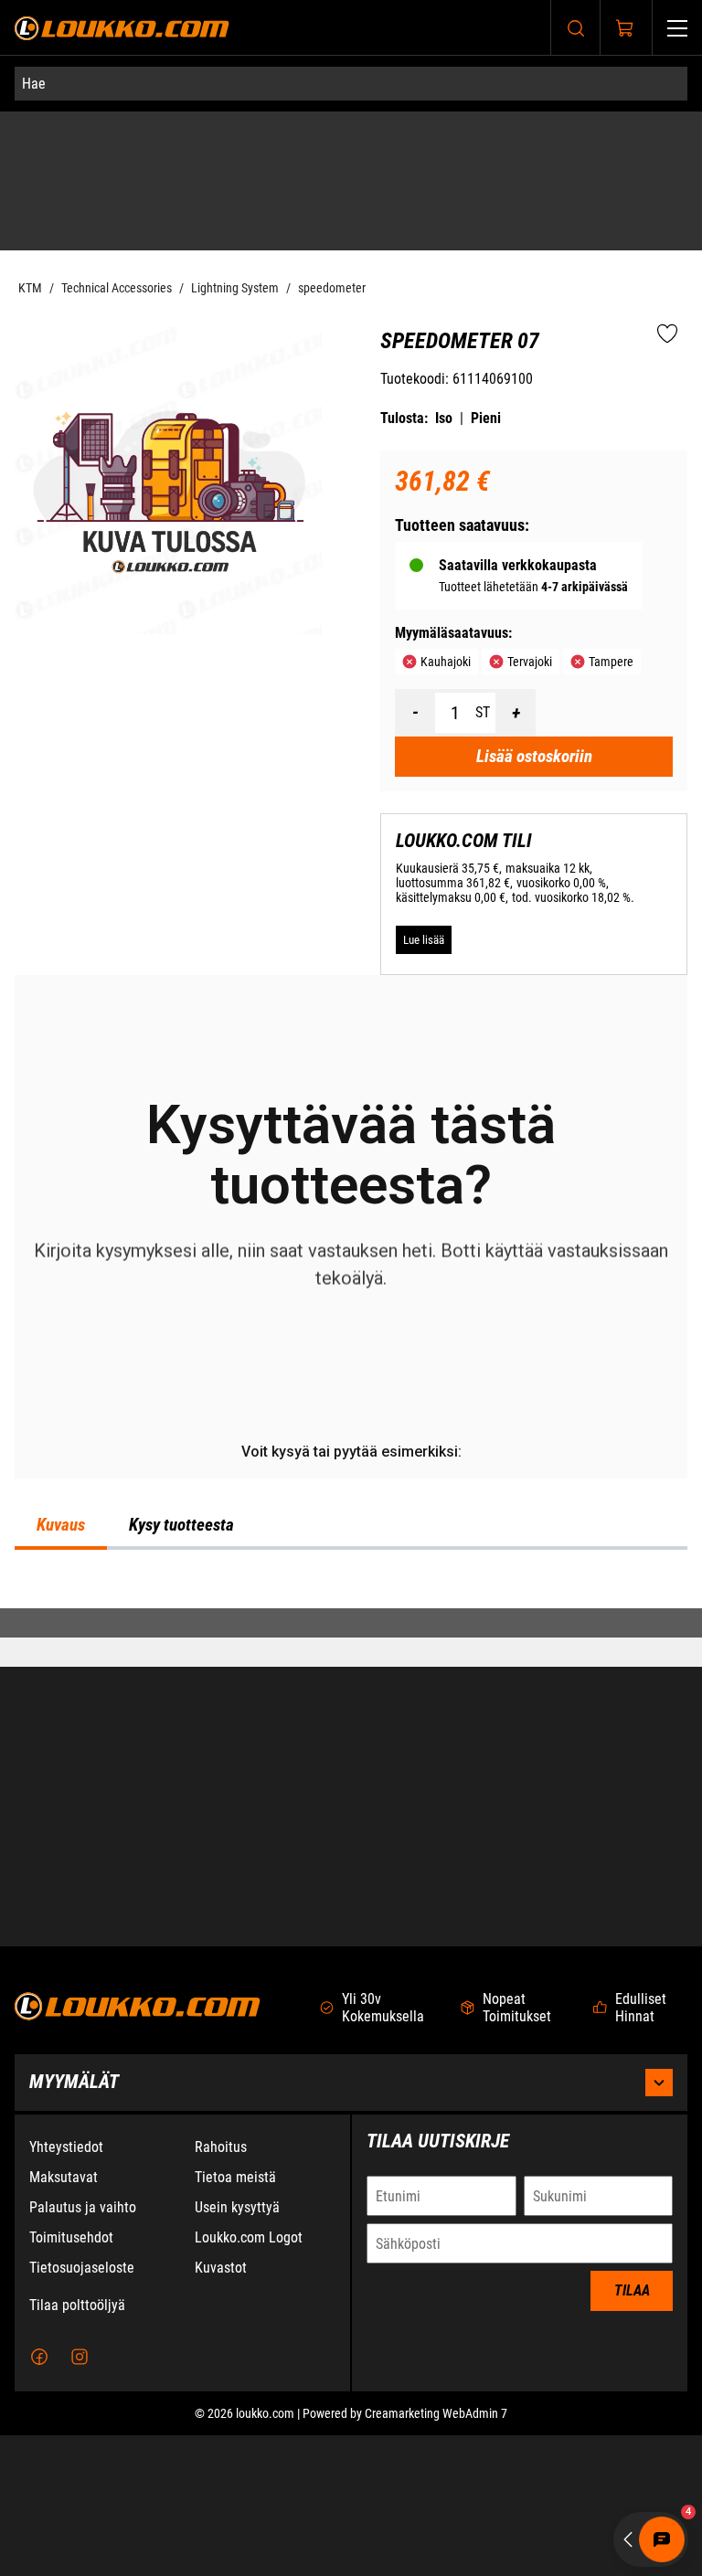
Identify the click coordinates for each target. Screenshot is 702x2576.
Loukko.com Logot (249, 2378)
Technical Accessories (117, 255)
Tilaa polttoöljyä (77, 2446)
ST (483, 679)
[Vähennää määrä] (415, 680)
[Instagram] (80, 2497)
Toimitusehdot (71, 2378)
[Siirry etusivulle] (122, 28)
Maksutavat (64, 2318)
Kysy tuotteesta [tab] (181, 1703)
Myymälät (74, 2222)
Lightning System (235, 255)
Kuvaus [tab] (61, 1703)
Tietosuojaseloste (82, 2408)
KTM (30, 255)
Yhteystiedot (66, 2288)
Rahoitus (221, 2288)
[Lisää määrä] (516, 680)
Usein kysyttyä (237, 2348)
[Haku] (576, 28)
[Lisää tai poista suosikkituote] (667, 302)
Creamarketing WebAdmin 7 (436, 2554)
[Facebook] (39, 2497)
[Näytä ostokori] (625, 28)
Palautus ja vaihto (83, 2348)
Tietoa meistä (235, 2318)
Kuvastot (221, 2408)
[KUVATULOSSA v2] (168, 447)
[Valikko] (677, 28)
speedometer (332, 255)
